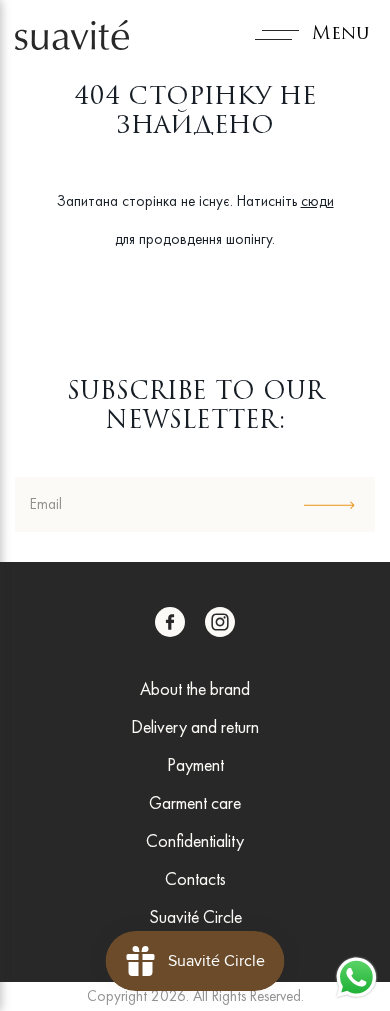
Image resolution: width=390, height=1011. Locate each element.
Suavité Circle (195, 916)
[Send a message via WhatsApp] (356, 977)
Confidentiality (195, 840)
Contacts (195, 878)
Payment (195, 764)
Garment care (195, 802)
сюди (317, 201)
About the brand (195, 688)
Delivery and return (195, 726)
